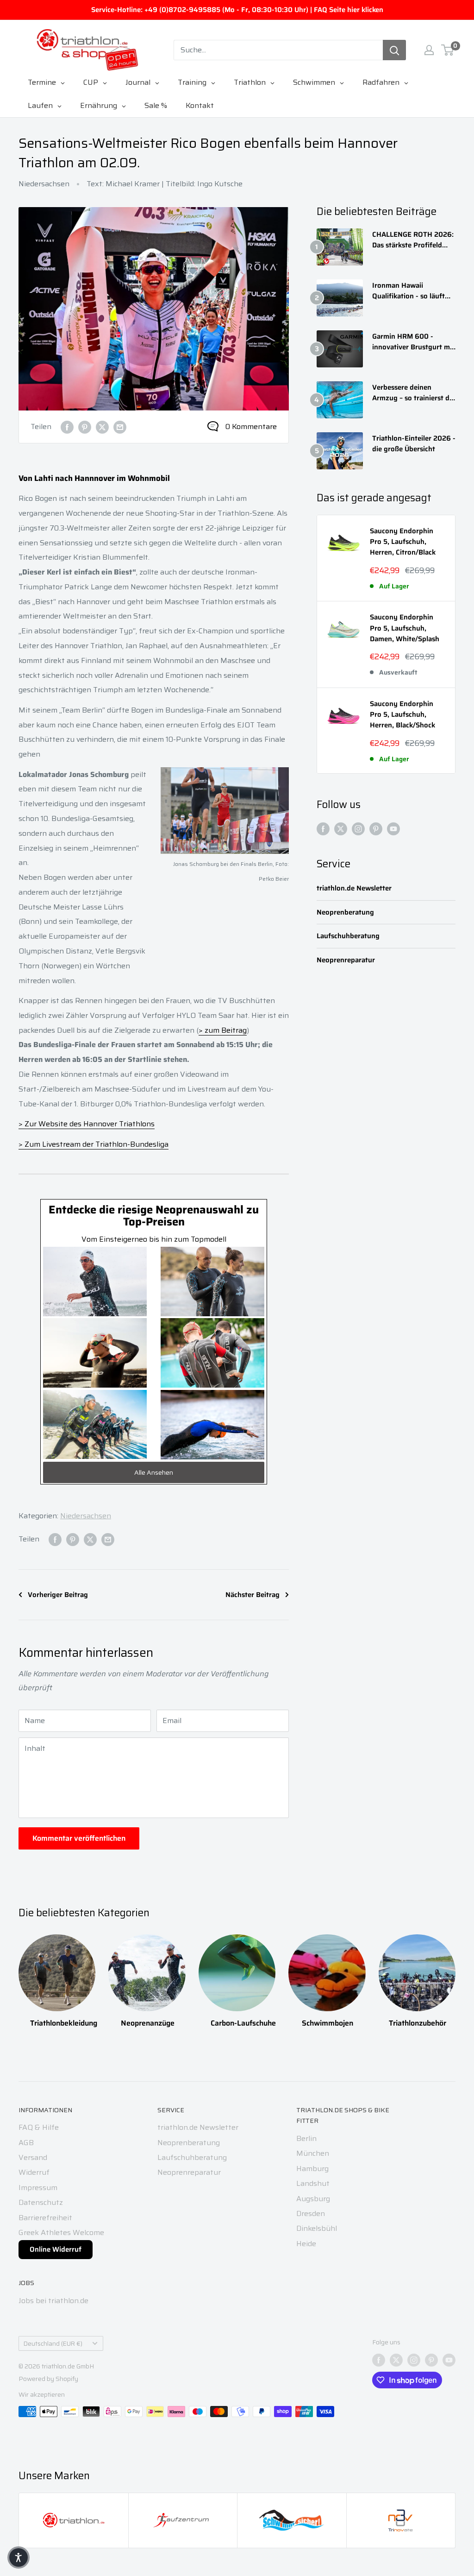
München (313, 2153)
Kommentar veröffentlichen (79, 1838)
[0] (448, 50)
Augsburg (313, 2199)
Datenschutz (41, 2202)
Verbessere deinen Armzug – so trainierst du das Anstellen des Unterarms (413, 393)
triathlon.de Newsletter (354, 888)
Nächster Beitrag (253, 1595)
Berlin (306, 2138)
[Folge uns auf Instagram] (358, 828)
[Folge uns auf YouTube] (393, 828)
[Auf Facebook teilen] (67, 427)
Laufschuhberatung (348, 936)
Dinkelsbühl (317, 2228)
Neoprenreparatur (346, 960)
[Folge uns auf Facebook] (323, 828)
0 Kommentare (251, 426)
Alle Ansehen (154, 1472)
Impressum (38, 2188)
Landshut (313, 2183)
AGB (26, 2143)
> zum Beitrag (223, 1030)
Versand (33, 2157)
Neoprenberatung (345, 912)
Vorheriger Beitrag (58, 1595)
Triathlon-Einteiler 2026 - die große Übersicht (414, 444)
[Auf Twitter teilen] (102, 427)
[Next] (455, 1978)
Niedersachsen (44, 184)
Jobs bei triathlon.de (53, 2301)
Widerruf (34, 2172)
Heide (306, 2244)
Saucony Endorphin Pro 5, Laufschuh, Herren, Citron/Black (403, 542)
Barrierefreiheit (45, 2218)
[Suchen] (394, 50)
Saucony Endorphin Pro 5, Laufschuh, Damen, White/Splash (405, 628)
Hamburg (312, 2169)
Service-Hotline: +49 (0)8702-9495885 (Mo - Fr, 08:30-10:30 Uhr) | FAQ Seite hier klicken (237, 10)
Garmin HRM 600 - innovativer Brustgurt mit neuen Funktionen (413, 342)
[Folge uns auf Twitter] (341, 828)
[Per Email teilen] (120, 427)
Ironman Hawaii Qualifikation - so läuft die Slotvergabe (409, 291)
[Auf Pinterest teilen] (85, 427)
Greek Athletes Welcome (61, 2232)
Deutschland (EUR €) (53, 2344)
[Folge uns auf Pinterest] (376, 828)
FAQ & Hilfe (39, 2127)
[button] (19, 2557)
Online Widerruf (56, 2249)
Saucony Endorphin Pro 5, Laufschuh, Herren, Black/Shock (402, 715)
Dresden (311, 2213)
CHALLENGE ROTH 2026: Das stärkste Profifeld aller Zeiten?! (413, 240)
